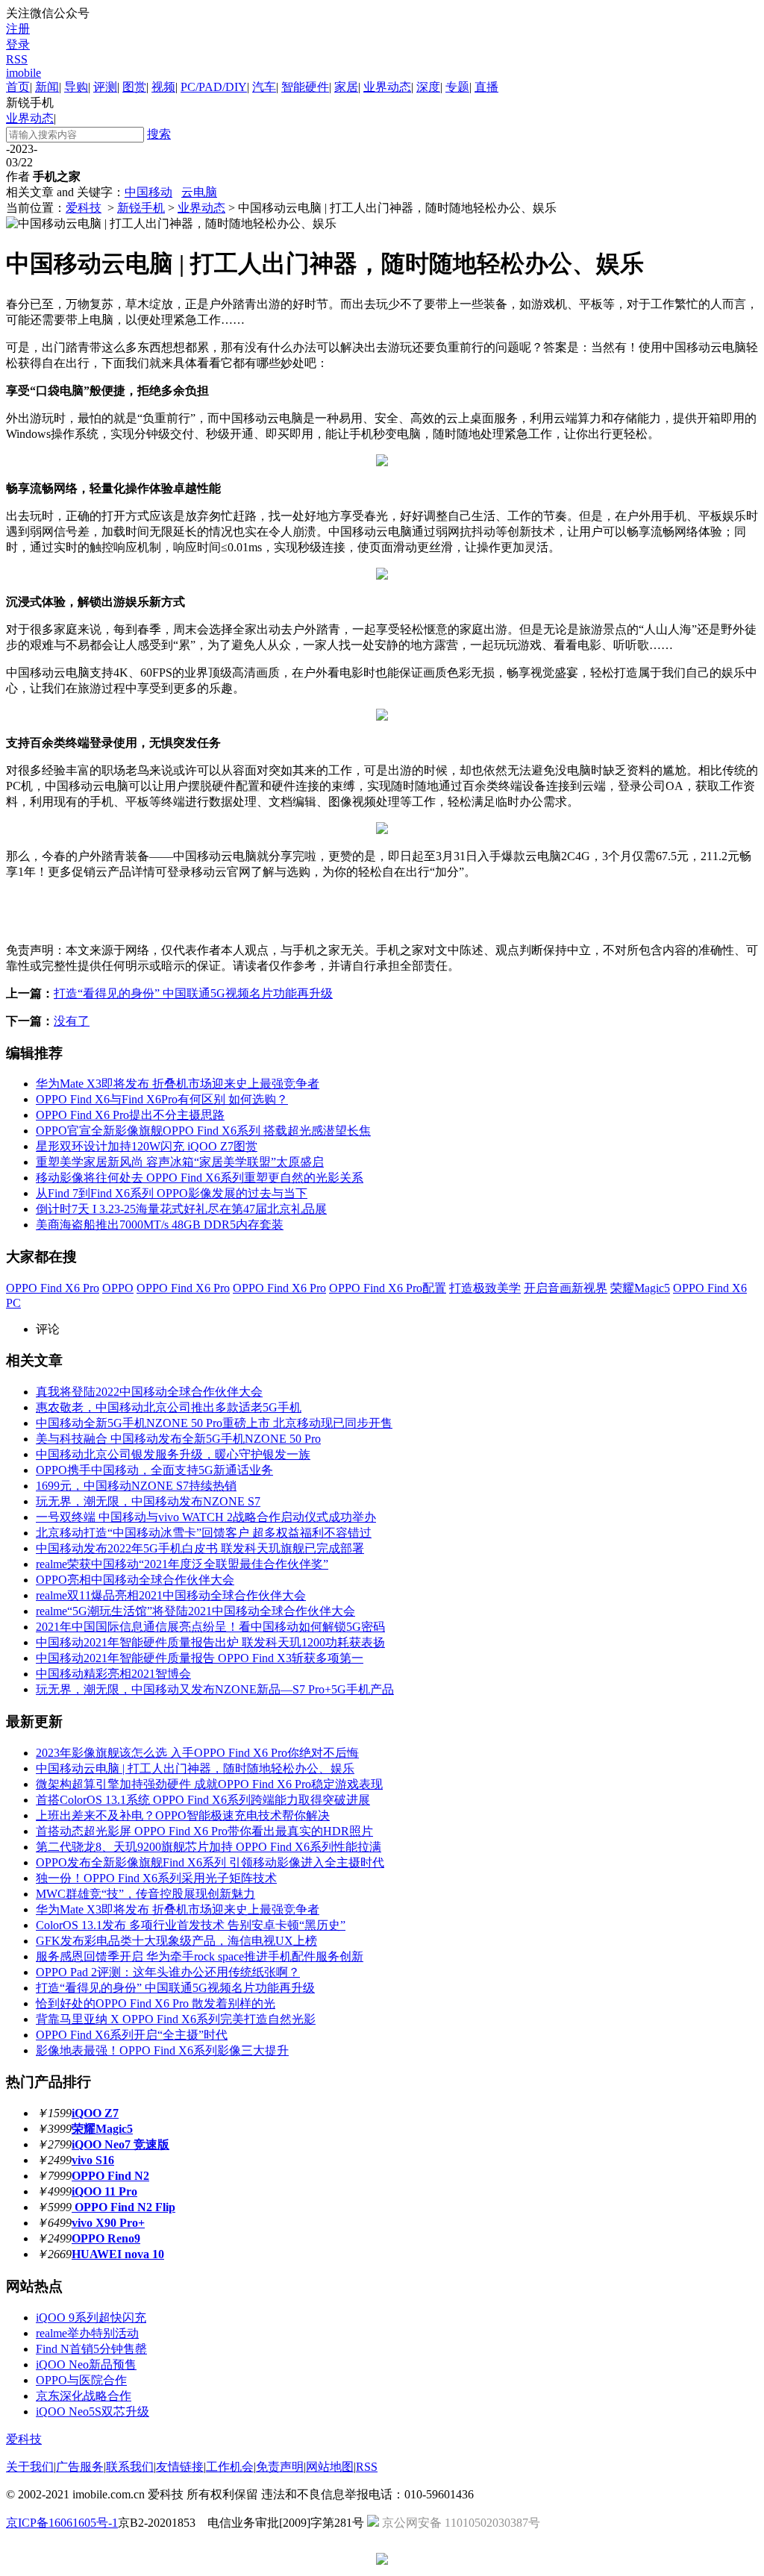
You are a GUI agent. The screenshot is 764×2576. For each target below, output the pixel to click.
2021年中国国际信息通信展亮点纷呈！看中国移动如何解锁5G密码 (210, 1627)
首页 (18, 87)
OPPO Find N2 (110, 2176)
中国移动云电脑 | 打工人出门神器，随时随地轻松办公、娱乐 (195, 1768)
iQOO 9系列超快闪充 (91, 2318)
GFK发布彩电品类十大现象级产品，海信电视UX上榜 (176, 1941)
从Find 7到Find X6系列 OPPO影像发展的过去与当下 (172, 1193)
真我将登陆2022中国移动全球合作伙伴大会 (149, 1392)
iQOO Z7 (95, 2113)
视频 (163, 87)
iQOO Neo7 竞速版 (120, 2144)
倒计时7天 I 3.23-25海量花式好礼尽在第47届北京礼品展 (181, 1209)
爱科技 (84, 208)
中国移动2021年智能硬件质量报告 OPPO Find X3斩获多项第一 (200, 1658)
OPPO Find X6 (710, 1288)
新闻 (47, 87)
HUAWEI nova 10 (118, 2254)
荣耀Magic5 (640, 1288)
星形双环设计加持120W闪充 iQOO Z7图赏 (147, 1146)
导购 (76, 87)
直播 (486, 87)
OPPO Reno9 (106, 2238)
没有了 (72, 1021)
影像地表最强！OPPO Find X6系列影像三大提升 (162, 2050)
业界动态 (387, 87)
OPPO (118, 1288)
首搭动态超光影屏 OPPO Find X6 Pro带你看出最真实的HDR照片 (204, 1831)
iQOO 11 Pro (104, 2191)
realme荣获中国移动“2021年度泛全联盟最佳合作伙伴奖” (182, 1564)
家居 (346, 87)
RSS (17, 59)
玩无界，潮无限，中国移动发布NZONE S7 (148, 1501)
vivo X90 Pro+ (108, 2223)
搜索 (159, 134)
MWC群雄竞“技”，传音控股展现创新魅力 (145, 1894)
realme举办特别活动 (87, 2333)
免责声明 (280, 2467)
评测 (105, 87)
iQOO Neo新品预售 (86, 2365)
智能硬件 (305, 87)
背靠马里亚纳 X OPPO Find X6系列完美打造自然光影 (176, 2019)
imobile (24, 73)
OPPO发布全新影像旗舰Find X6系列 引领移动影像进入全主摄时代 (210, 1862)
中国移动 (148, 192)
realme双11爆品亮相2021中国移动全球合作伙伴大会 (171, 1595)
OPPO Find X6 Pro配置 (388, 1288)
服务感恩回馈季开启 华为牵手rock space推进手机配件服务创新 (200, 1956)
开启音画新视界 (566, 1288)
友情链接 (180, 2467)
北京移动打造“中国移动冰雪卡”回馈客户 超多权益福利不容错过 (204, 1533)
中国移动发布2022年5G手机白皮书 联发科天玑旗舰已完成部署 (200, 1548)
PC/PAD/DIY (214, 87)
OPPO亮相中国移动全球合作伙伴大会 (135, 1580)
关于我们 (30, 2467)
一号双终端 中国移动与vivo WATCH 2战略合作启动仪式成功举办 (206, 1517)
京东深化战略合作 (84, 2396)
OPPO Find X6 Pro (53, 1288)
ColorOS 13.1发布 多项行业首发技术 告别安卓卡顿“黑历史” (191, 1925)
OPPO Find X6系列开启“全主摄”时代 (132, 2035)
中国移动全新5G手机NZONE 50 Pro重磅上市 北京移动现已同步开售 (214, 1423)
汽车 (264, 87)
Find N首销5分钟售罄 (91, 2349)
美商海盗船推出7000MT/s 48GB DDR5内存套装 (160, 1225)
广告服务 (80, 2467)
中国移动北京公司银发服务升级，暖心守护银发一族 (173, 1454)
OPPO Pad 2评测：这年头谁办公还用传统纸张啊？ (168, 1972)
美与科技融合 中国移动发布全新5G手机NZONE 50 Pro (178, 1439)
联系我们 (130, 2467)
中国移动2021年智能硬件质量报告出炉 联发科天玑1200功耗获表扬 (210, 1642)
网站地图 (330, 2467)
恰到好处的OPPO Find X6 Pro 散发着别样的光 (156, 2003)
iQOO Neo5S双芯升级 (93, 2412)
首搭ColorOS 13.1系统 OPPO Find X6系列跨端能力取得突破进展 (203, 1800)
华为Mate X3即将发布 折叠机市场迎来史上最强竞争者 (178, 1084)
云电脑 (199, 192)
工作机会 (230, 2467)
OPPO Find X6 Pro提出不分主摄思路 (130, 1115)
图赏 (134, 87)
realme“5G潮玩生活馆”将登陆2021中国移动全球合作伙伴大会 (195, 1611)
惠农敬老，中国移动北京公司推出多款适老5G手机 (169, 1407)
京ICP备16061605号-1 (62, 2523)
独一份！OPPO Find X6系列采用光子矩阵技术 (156, 1878)
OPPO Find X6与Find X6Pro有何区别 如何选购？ (162, 1099)
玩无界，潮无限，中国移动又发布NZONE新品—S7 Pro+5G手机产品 (215, 1689)
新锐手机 (141, 208)
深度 (428, 87)
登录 (18, 44)
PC (13, 1303)
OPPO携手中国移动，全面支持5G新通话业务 (154, 1470)
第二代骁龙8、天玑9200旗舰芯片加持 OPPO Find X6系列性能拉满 (209, 1847)
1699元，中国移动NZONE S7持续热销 (136, 1486)
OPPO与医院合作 (81, 2380)
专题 (457, 87)
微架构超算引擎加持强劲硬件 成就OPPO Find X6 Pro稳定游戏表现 (209, 1784)
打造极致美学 (485, 1288)
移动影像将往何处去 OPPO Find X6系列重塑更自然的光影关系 (200, 1178)
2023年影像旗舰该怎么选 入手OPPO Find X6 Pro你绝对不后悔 (197, 1753)
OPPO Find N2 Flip (123, 2207)
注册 (18, 29)
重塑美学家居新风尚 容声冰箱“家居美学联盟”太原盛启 (180, 1162)
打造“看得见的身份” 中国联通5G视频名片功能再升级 (193, 993)
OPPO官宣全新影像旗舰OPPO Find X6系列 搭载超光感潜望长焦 (203, 1131)
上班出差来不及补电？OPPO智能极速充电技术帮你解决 (183, 1815)
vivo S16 (93, 2160)
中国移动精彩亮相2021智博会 (113, 1674)
